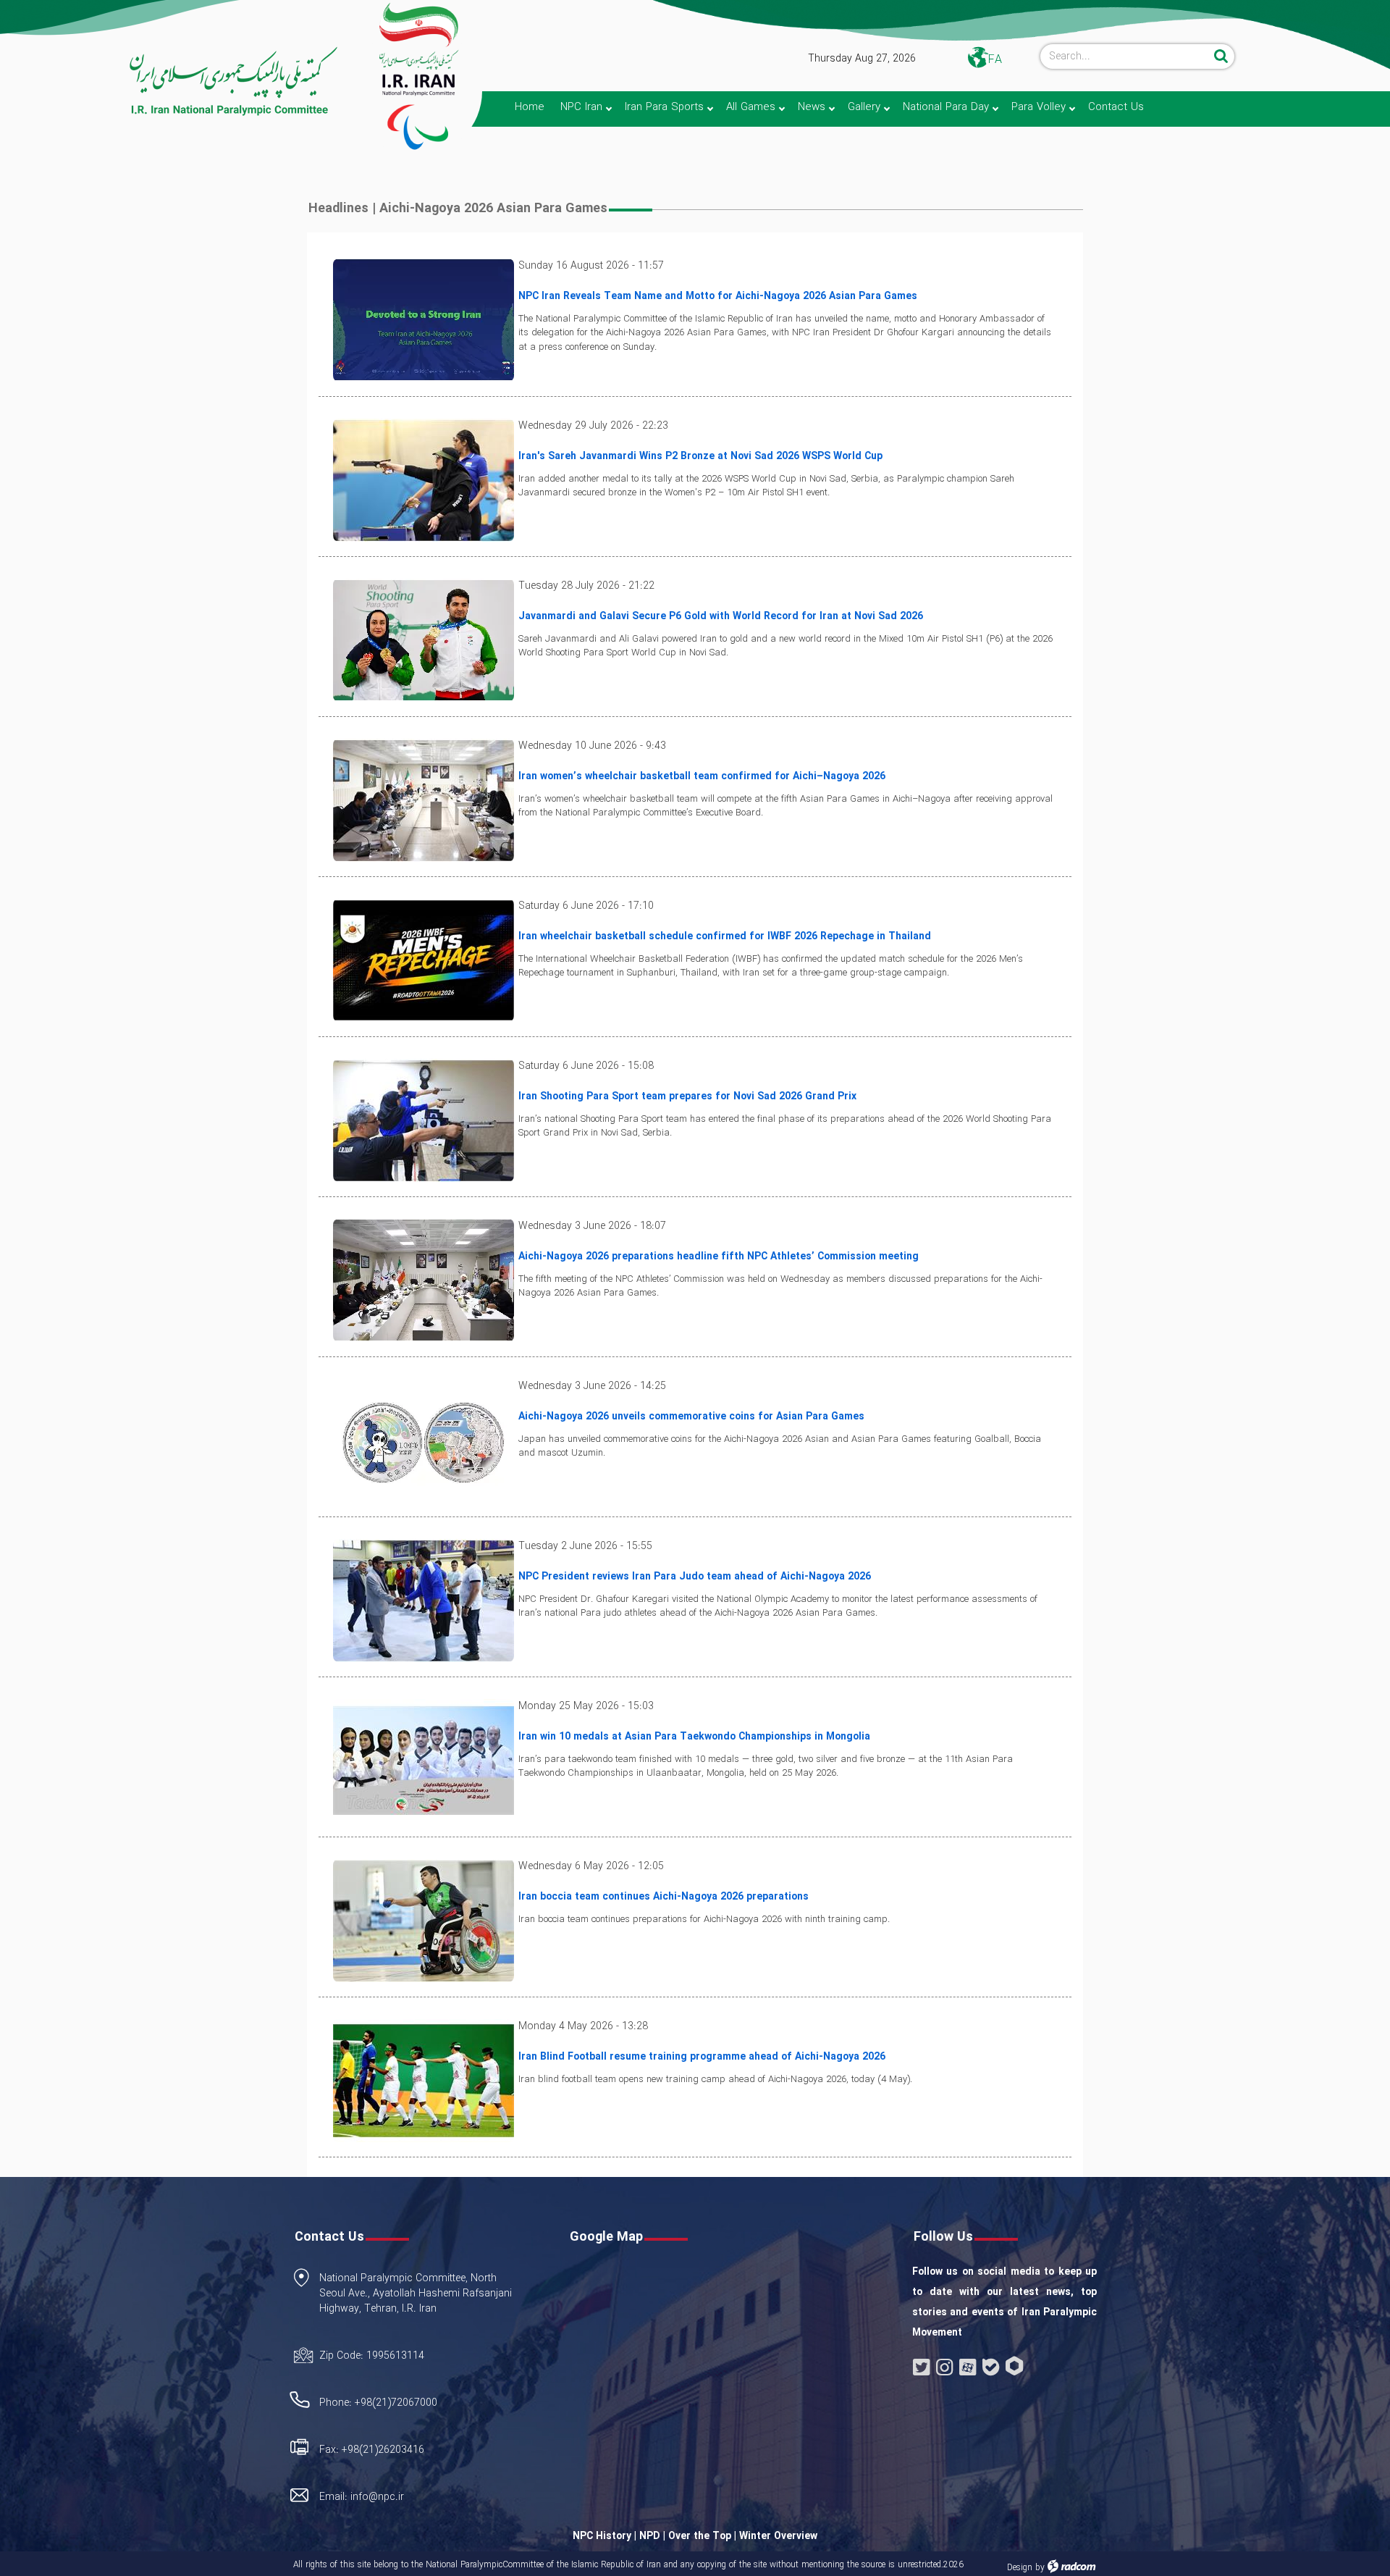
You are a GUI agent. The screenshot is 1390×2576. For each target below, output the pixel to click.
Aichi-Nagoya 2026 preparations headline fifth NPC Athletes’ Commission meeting (719, 1256)
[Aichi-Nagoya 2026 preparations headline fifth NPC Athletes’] (424, 1280)
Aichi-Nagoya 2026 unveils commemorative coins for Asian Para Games (691, 1417)
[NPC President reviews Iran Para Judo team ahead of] (424, 1600)
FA (995, 60)
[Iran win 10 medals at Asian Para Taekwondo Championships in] (424, 1760)
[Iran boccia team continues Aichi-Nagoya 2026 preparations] (424, 1920)
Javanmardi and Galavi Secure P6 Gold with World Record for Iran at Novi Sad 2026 (721, 616)
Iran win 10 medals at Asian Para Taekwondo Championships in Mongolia (694, 1737)
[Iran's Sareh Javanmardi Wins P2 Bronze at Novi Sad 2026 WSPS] (424, 479)
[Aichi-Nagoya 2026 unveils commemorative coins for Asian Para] (424, 1440)
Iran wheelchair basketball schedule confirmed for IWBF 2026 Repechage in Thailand (725, 936)
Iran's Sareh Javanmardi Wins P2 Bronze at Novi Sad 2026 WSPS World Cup (700, 456)
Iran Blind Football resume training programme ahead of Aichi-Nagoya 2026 (702, 2057)
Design (1020, 2568)
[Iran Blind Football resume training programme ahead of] (424, 2080)
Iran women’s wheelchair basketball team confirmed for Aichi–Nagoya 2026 (702, 776)
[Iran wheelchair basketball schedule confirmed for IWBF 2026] (424, 960)
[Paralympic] (171, 82)
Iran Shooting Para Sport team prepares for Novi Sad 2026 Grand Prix (687, 1096)
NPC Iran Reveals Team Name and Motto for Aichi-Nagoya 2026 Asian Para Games (718, 296)
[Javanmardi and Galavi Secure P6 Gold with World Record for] (424, 639)
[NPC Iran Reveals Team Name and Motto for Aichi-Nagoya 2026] (424, 319)
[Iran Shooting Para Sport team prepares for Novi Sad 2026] (424, 1120)
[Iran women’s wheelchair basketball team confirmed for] (424, 800)
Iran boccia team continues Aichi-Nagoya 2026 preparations (664, 1897)
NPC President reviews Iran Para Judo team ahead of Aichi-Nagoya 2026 (695, 1577)
